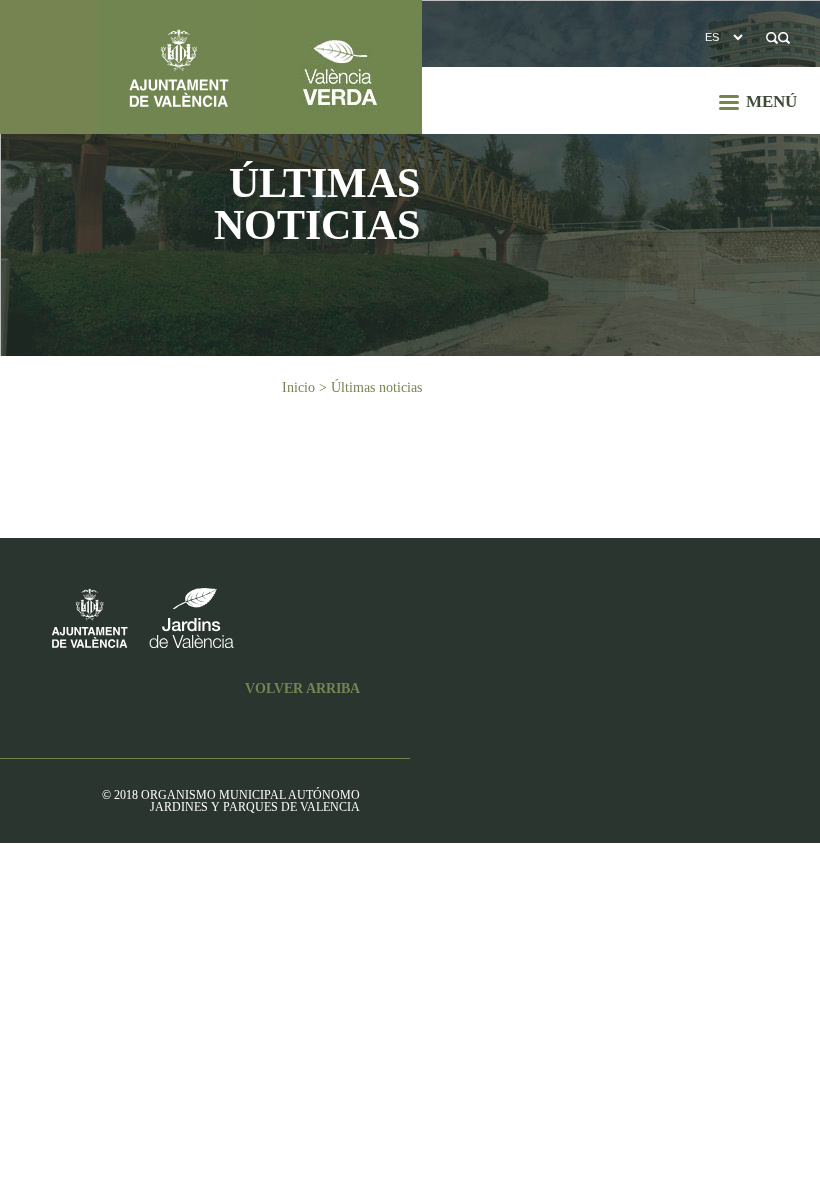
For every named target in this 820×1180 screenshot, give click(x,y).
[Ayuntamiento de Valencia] (130, 67)
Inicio (298, 387)
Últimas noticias (376, 387)
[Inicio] (341, 67)
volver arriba (302, 689)
